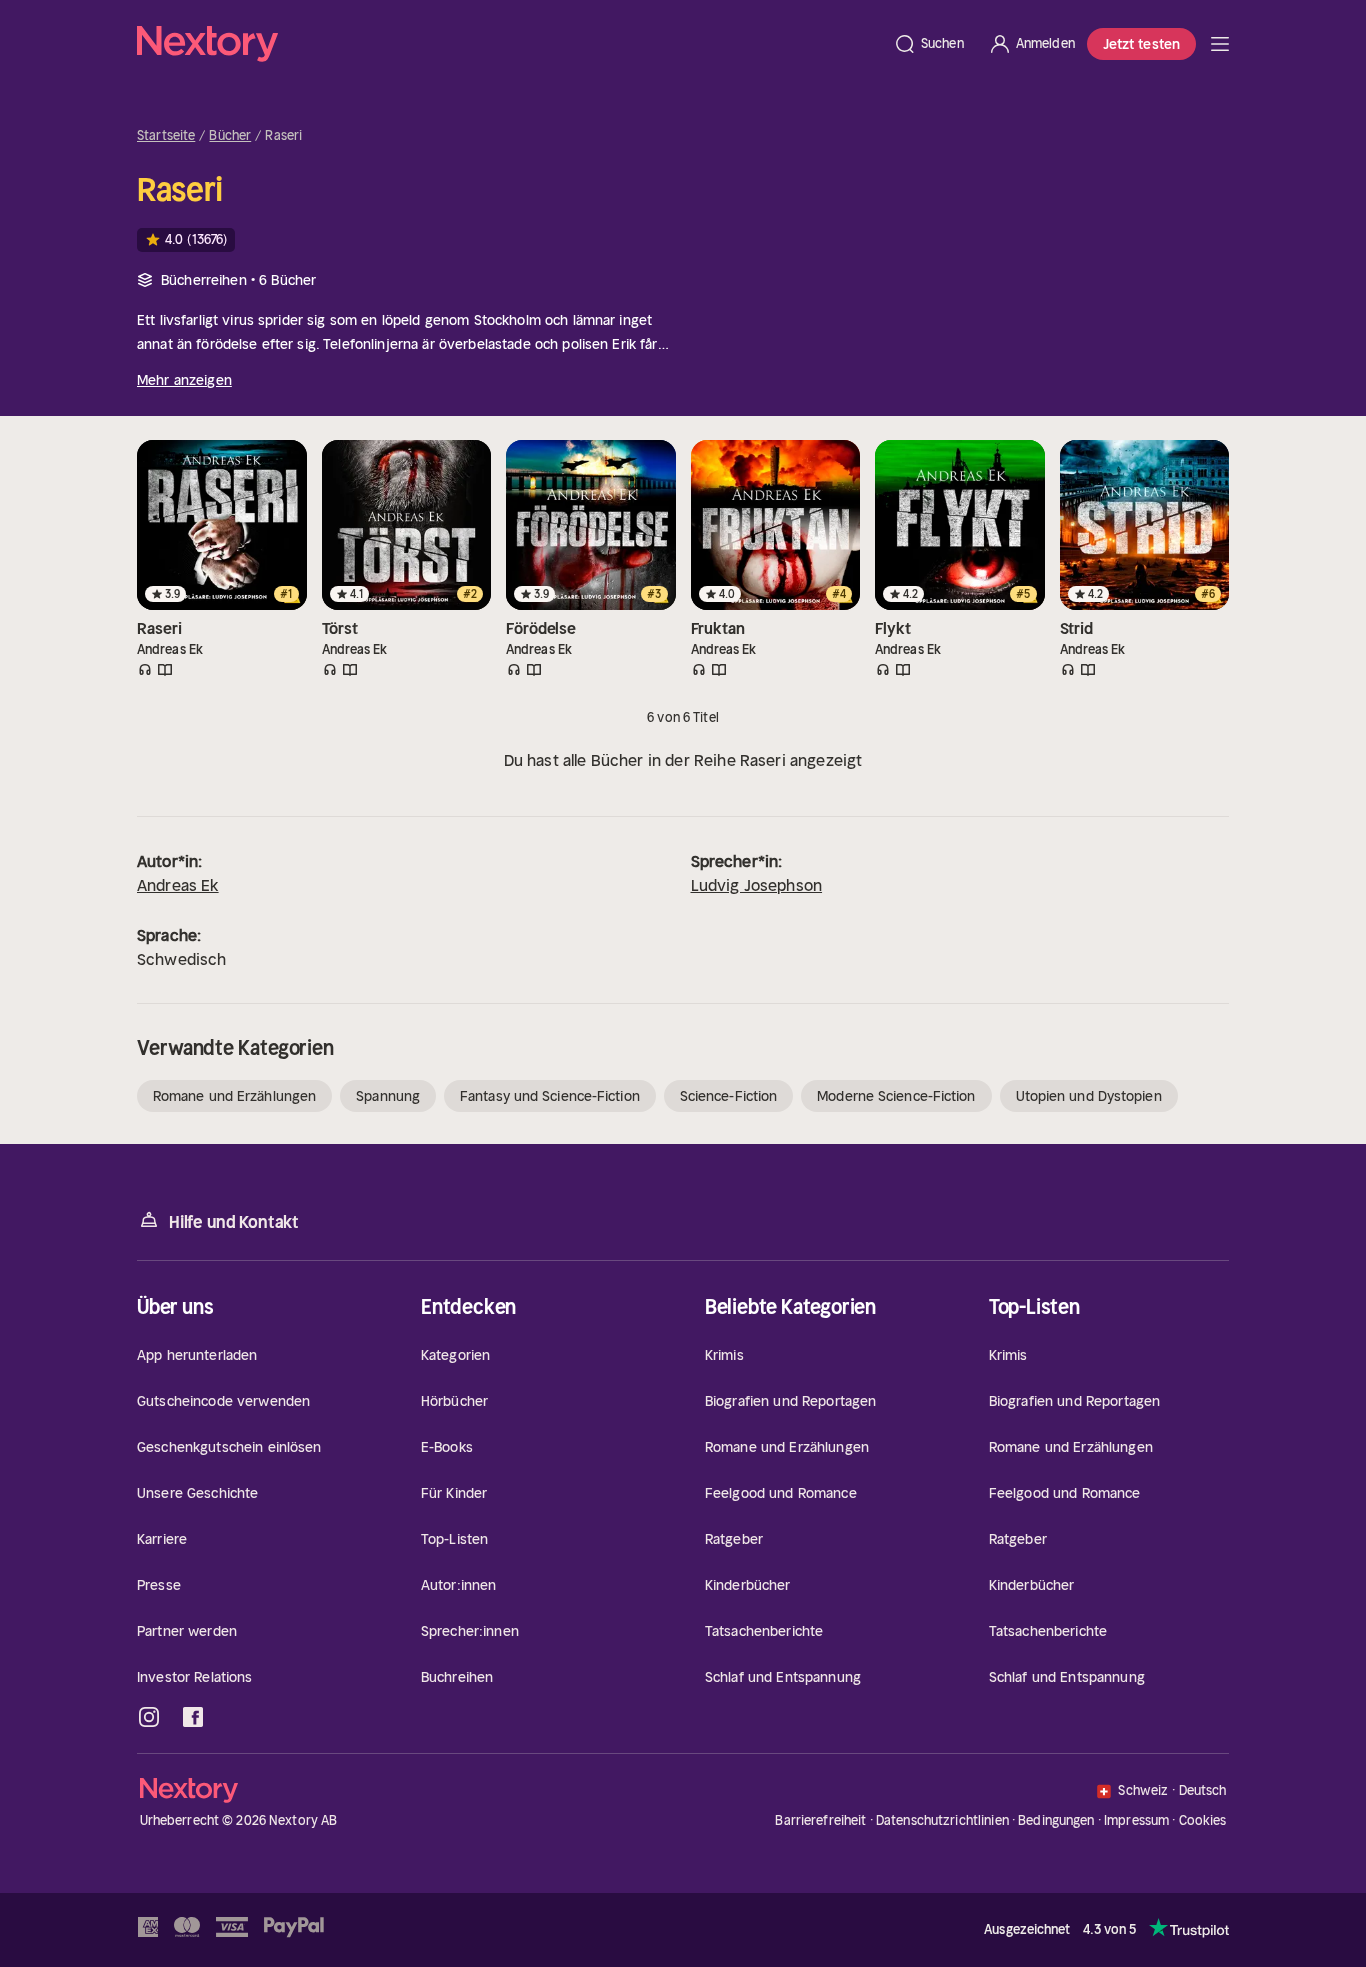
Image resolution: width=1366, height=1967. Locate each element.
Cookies (1203, 1821)
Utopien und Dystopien (1089, 1096)
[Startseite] (509, 44)
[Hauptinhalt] (1220, 44)
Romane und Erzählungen (234, 1096)
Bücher (230, 136)
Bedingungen (1056, 1820)
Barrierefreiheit (820, 1820)
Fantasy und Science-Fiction (550, 1096)
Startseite (166, 136)
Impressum (1136, 1820)
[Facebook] (193, 1717)
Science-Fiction (729, 1096)
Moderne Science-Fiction (896, 1096)
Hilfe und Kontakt (234, 1222)
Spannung (388, 1096)
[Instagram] (149, 1717)
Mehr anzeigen (184, 380)
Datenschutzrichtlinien (942, 1820)
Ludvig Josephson (757, 885)
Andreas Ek (178, 885)
